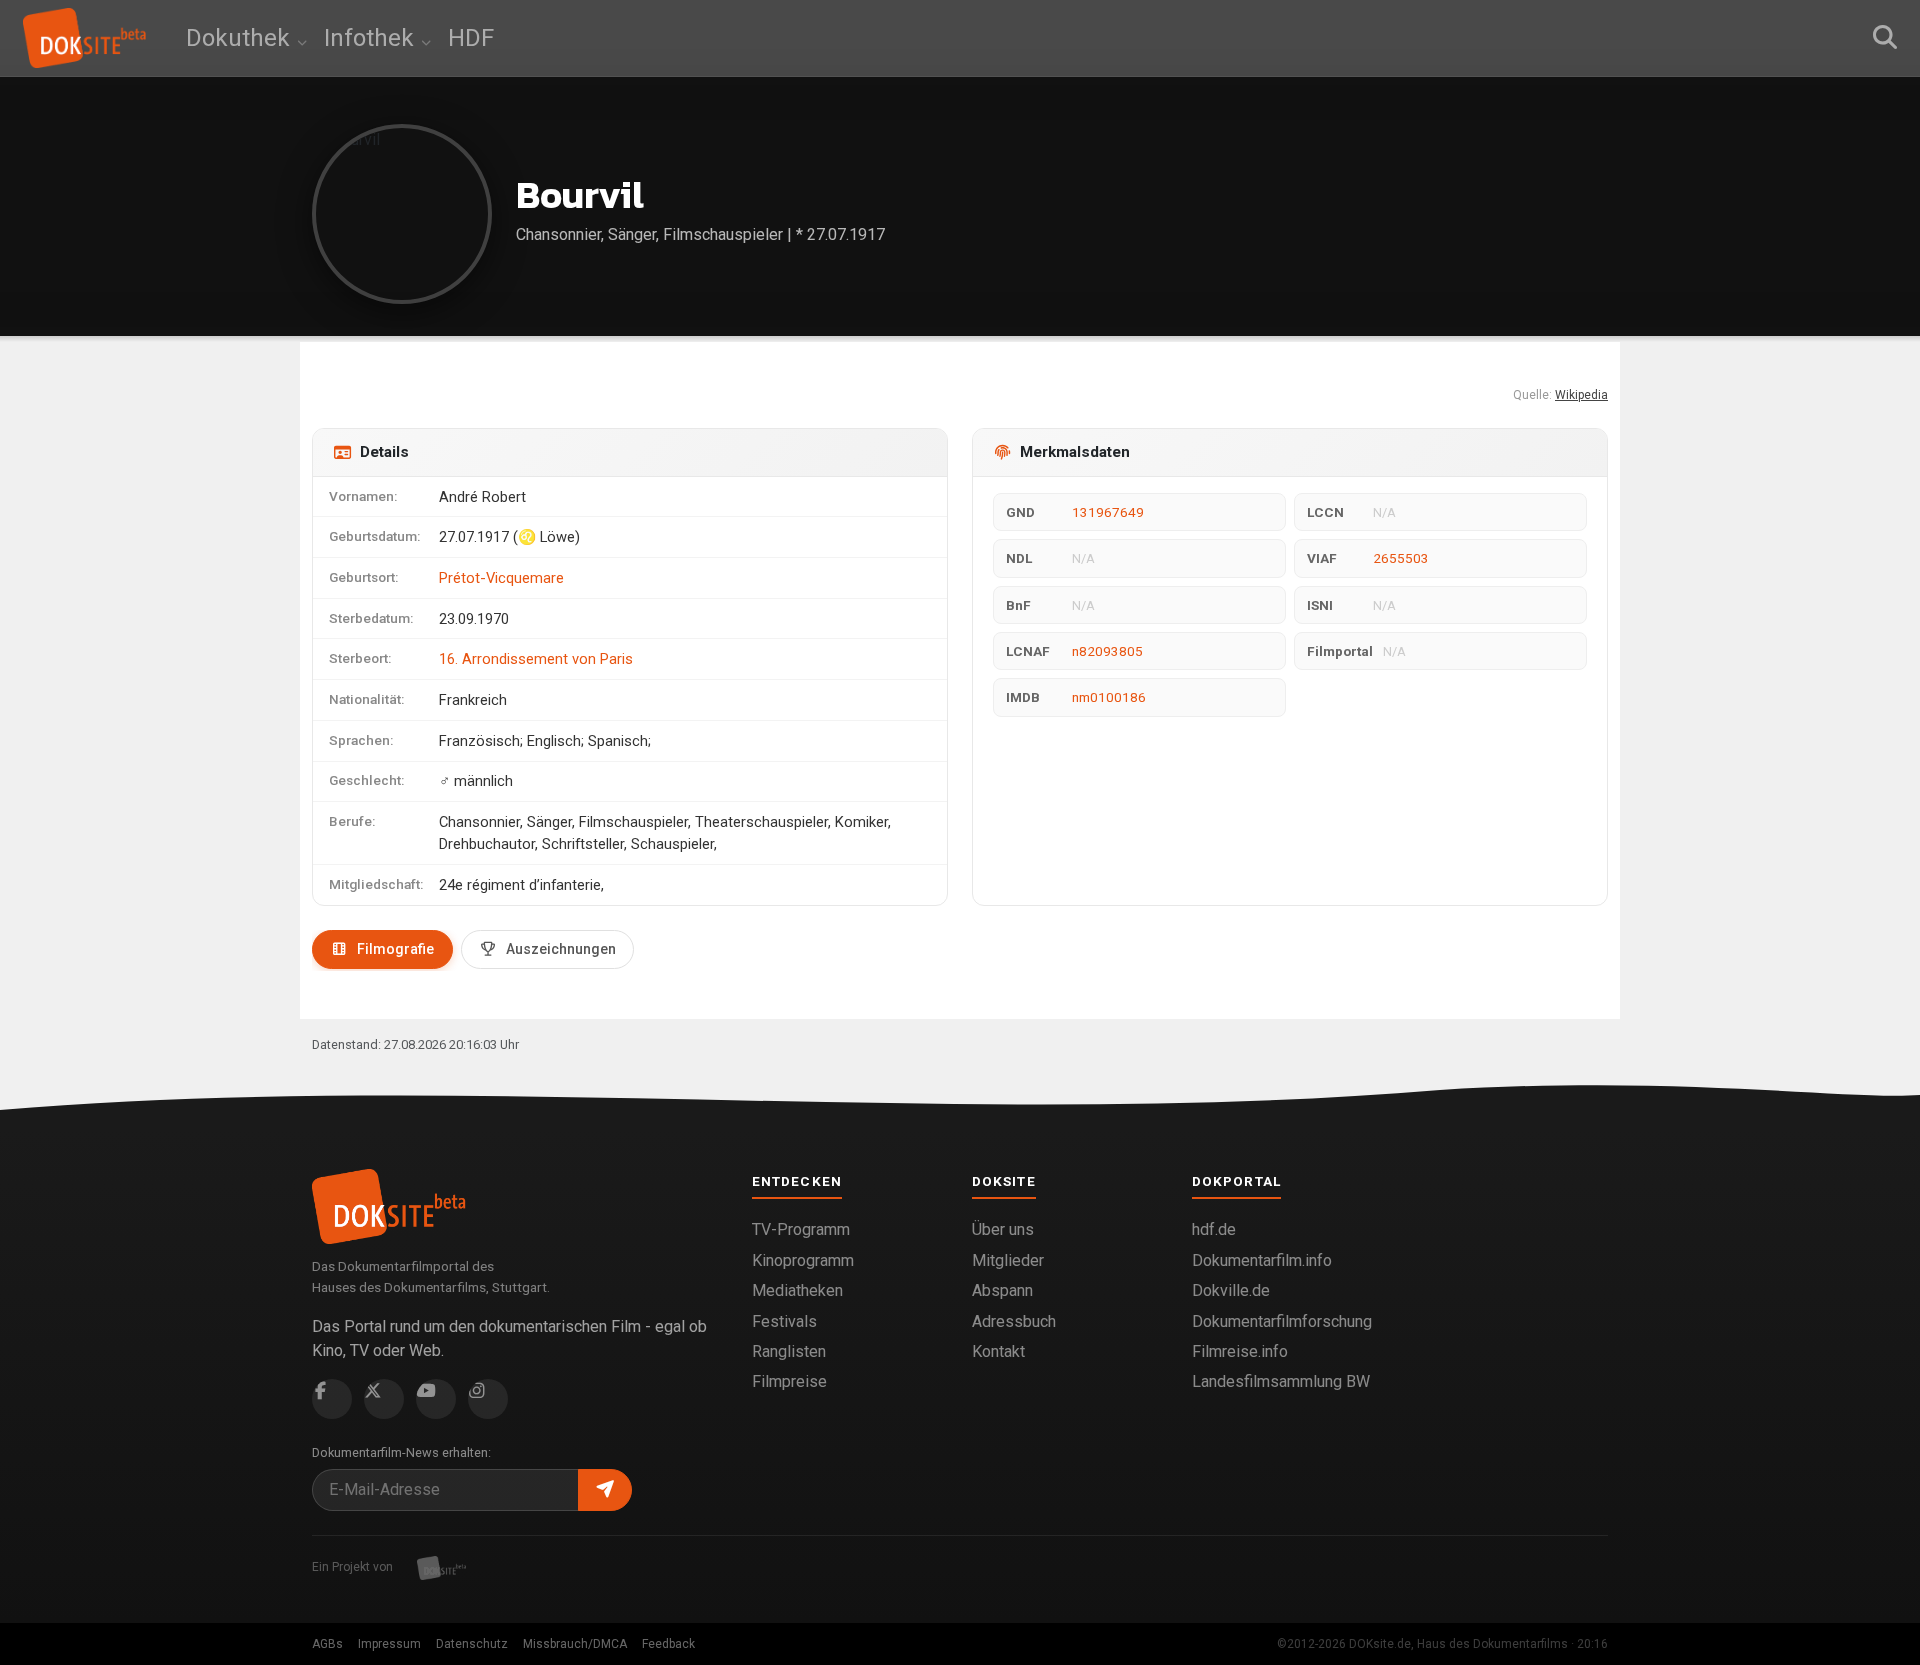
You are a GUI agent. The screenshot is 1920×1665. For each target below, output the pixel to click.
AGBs (327, 1644)
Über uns (1003, 1229)
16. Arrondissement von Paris (536, 659)
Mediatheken (797, 1290)
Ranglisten (789, 1351)
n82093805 (1107, 651)
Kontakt (998, 1351)
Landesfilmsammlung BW (1281, 1381)
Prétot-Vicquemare (501, 578)
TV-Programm (801, 1229)
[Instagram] (488, 1399)
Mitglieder (1008, 1260)
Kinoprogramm (803, 1260)
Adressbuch (1014, 1321)
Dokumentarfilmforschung (1282, 1321)
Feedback (668, 1644)
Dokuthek (241, 38)
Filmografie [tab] (395, 949)
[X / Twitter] (384, 1399)
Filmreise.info (1240, 1351)
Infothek (372, 38)
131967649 (1108, 512)
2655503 (1401, 558)
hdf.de (1214, 1229)
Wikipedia (1581, 395)
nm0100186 (1109, 697)
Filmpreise (789, 1381)
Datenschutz (472, 1644)
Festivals (784, 1321)
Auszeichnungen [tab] (561, 949)
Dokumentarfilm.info (1262, 1260)
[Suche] (1885, 38)
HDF (471, 38)
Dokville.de (1231, 1290)
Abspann (1002, 1290)
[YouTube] (436, 1399)
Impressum (389, 1644)
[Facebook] (332, 1399)
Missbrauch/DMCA (575, 1644)
